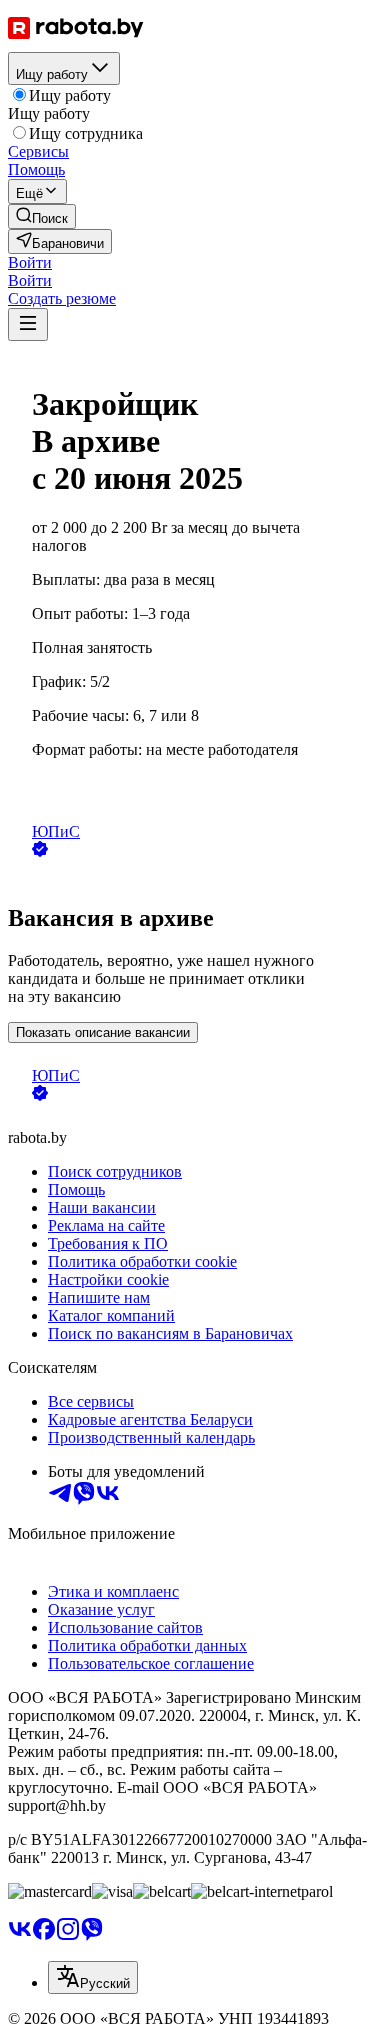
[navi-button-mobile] (28, 324)
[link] (42, 216)
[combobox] (93, 1977)
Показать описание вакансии (103, 1032)
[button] (30, 262)
